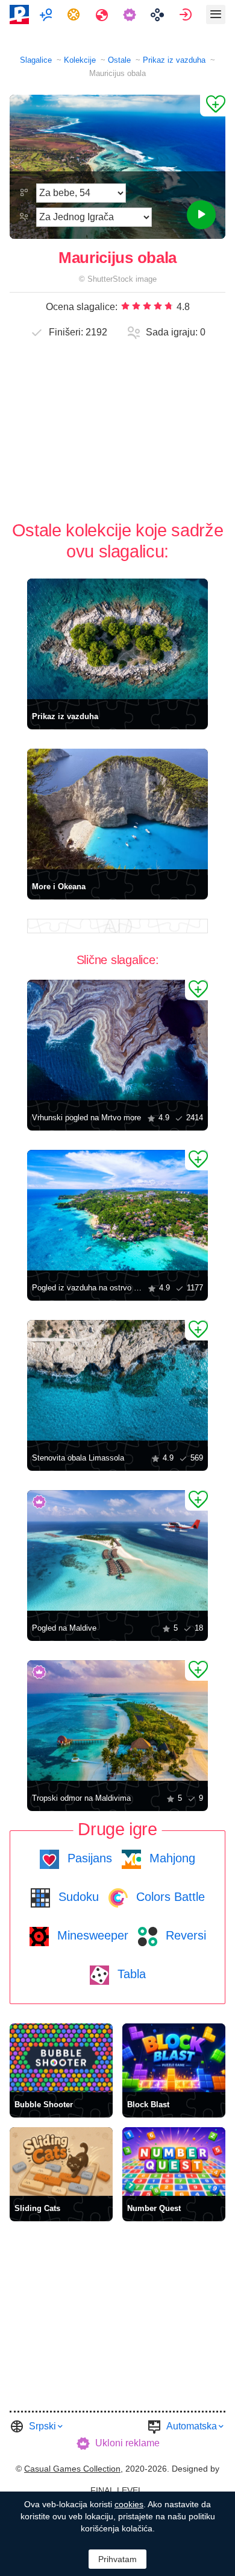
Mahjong (171, 1858)
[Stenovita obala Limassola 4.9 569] (117, 1380)
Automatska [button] (192, 2426)
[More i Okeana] (117, 809)
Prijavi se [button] (187, 14)
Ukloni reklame (127, 2443)
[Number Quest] (174, 2162)
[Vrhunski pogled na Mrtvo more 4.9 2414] (117, 1040)
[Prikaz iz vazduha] (117, 639)
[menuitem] (47, 14)
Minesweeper (91, 1935)
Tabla (130, 1974)
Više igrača (47, 14)
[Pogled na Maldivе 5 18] (117, 1550)
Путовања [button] (103, 14)
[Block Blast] (174, 2058)
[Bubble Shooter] (61, 2058)
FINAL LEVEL (117, 2490)
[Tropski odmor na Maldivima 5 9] (117, 1721)
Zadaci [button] (75, 14)
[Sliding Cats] (61, 2162)
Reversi (184, 1935)
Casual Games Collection (72, 2469)
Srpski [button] (42, 2426)
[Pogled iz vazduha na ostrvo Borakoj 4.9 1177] (117, 1210)
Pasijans (88, 1858)
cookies (129, 2504)
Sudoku (77, 1897)
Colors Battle (169, 1897)
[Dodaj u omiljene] (213, 106)
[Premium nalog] (131, 14)
